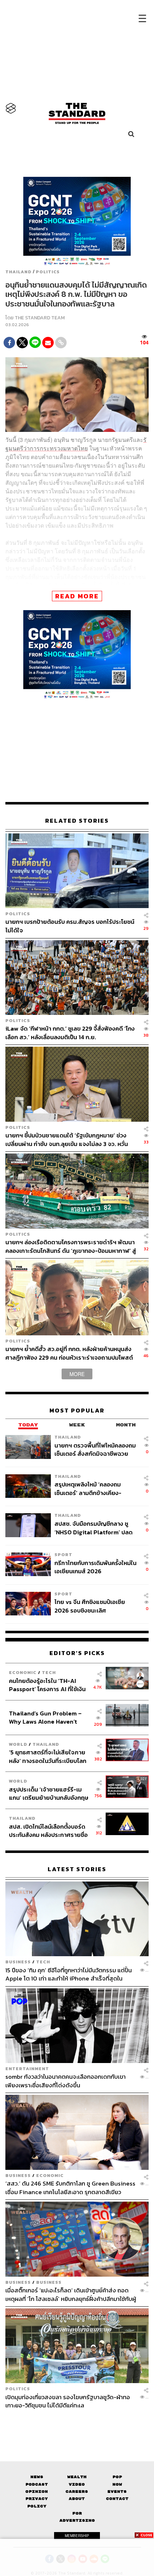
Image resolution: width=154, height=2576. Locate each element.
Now (117, 2484)
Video (77, 2484)
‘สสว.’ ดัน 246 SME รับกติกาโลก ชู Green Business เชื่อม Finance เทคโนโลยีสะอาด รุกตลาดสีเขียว (70, 2188)
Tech (49, 1672)
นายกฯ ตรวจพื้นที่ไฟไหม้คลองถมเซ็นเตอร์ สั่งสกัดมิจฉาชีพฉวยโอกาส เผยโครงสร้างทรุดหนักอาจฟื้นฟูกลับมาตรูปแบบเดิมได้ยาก (95, 1449)
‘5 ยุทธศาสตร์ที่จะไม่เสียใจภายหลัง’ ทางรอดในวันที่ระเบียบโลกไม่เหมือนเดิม (48, 1756)
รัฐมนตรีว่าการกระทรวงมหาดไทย (76, 444)
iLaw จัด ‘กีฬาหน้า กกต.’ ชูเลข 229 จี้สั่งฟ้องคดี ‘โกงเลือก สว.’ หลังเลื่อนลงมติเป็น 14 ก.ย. (70, 1033)
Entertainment (27, 2069)
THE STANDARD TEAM (40, 318)
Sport (63, 1554)
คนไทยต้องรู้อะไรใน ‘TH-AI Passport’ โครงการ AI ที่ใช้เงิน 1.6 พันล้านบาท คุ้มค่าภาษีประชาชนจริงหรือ (47, 1685)
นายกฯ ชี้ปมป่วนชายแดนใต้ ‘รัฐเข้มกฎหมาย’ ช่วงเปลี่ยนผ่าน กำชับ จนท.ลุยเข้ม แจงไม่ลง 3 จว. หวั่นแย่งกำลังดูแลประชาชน (67, 1139)
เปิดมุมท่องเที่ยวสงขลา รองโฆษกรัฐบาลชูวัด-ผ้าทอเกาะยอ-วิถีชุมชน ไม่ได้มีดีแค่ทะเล (68, 2401)
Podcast (37, 2484)
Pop (117, 2477)
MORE (77, 1374)
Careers (77, 2492)
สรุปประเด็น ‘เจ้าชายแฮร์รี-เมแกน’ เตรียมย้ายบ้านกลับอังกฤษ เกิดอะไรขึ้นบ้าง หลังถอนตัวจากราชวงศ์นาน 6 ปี (49, 1793)
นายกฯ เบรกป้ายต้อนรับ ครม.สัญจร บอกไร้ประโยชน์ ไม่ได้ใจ (70, 926)
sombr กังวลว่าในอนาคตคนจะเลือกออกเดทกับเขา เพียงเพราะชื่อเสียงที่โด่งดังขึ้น (66, 2081)
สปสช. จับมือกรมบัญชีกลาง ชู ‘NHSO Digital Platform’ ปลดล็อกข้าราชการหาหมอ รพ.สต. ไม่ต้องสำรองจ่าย (95, 1528)
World (18, 1744)
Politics (48, 272)
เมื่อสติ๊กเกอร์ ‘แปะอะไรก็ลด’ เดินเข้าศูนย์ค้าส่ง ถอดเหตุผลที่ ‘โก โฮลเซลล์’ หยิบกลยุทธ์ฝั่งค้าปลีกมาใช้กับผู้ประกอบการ (71, 2294)
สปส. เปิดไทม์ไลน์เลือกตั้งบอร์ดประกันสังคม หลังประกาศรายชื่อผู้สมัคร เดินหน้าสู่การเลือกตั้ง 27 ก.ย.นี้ (49, 1831)
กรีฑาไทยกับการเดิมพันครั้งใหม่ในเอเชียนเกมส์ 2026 (95, 1567)
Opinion (37, 2492)
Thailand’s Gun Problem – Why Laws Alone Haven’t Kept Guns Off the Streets (45, 1717)
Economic (23, 1672)
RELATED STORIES (77, 821)
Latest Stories (77, 1869)
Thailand (18, 272)
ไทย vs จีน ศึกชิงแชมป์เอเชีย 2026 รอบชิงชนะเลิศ (90, 1606)
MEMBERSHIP (77, 2536)
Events (117, 2492)
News (37, 2477)
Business (18, 1962)
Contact (117, 2499)
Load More (77, 2422)
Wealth (77, 2477)
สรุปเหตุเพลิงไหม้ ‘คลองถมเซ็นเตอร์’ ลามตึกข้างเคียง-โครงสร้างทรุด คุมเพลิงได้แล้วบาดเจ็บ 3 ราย (92, 1488)
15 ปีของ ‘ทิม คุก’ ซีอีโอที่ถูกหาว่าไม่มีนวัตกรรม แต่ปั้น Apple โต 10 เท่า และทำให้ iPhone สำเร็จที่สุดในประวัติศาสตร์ (69, 1974)
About (77, 2499)
